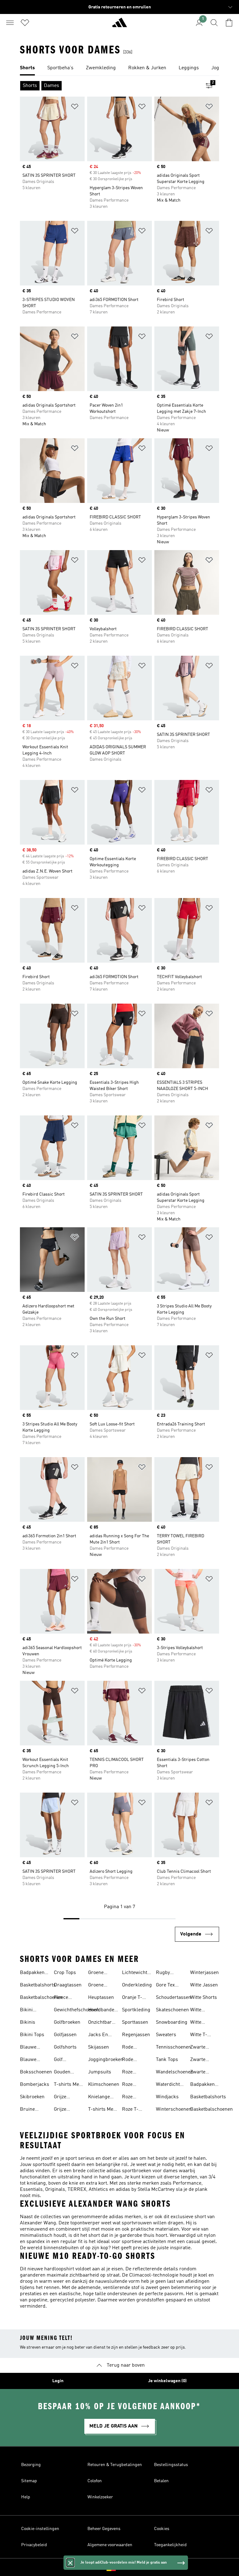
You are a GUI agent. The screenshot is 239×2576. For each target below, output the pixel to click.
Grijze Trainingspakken (72, 2110)
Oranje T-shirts (132, 1998)
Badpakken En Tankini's (33, 1973)
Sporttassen (135, 2022)
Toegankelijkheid (170, 2545)
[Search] (214, 23)
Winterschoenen (174, 2109)
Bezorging (31, 2465)
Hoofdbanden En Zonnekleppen (104, 2011)
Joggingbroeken (106, 2060)
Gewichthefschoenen (76, 2010)
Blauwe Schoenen (30, 2060)
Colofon (95, 2481)
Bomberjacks (35, 2085)
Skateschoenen (172, 2010)
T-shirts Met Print (67, 2085)
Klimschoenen (104, 2085)
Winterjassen (204, 1973)
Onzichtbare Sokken (101, 2023)
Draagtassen (68, 1985)
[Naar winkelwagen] (229, 23)
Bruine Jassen (28, 2110)
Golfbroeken (67, 2022)
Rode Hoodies (131, 2048)
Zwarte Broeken (199, 2048)
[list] (119, 68)
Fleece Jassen (61, 1998)
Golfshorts (65, 2047)
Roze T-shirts (130, 2110)
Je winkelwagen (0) (167, 2381)
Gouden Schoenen (64, 2073)
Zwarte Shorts (198, 2060)
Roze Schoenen (133, 2098)
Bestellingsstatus (171, 2465)
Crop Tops (65, 1973)
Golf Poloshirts (65, 2060)
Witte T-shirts (199, 2036)
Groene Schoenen (99, 1986)
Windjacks (167, 2097)
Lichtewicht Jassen (135, 1973)
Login (58, 2381)
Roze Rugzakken (134, 2085)
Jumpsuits (100, 2072)
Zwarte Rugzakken (202, 2073)
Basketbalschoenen (41, 1998)
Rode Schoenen (133, 2060)
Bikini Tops (32, 2035)
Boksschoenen (36, 2072)
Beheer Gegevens (104, 2529)
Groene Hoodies (97, 1973)
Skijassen (98, 2047)
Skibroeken (32, 2097)
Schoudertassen (173, 1998)
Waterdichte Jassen (169, 2085)
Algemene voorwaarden (110, 2545)
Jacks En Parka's (98, 2036)
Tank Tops (167, 2060)
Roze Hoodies (131, 2073)
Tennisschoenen (173, 2047)
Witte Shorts (204, 1998)
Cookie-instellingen (40, 2529)
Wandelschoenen (175, 2072)
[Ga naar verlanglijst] (25, 23)
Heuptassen (101, 1998)
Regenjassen (136, 2035)
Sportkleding (136, 2010)
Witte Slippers (199, 2023)
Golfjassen (65, 2035)
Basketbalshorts (38, 1985)
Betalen (161, 2481)
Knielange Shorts (99, 2098)
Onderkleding (137, 1985)
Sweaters (166, 2035)
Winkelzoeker (100, 2497)
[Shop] (119, 25)
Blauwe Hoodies (29, 2048)
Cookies (162, 2529)
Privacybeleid (34, 2545)
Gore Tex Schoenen (166, 1986)
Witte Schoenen (201, 2011)
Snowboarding (172, 2022)
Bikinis (28, 2022)
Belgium (129, 2567)
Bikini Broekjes (30, 2011)
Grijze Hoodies (63, 2098)
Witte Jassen (204, 1985)
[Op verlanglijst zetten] (75, 108)
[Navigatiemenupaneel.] (10, 23)
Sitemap (29, 2481)
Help (26, 2497)
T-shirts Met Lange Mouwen (101, 2110)
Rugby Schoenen (166, 1973)
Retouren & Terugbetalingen (115, 2465)
